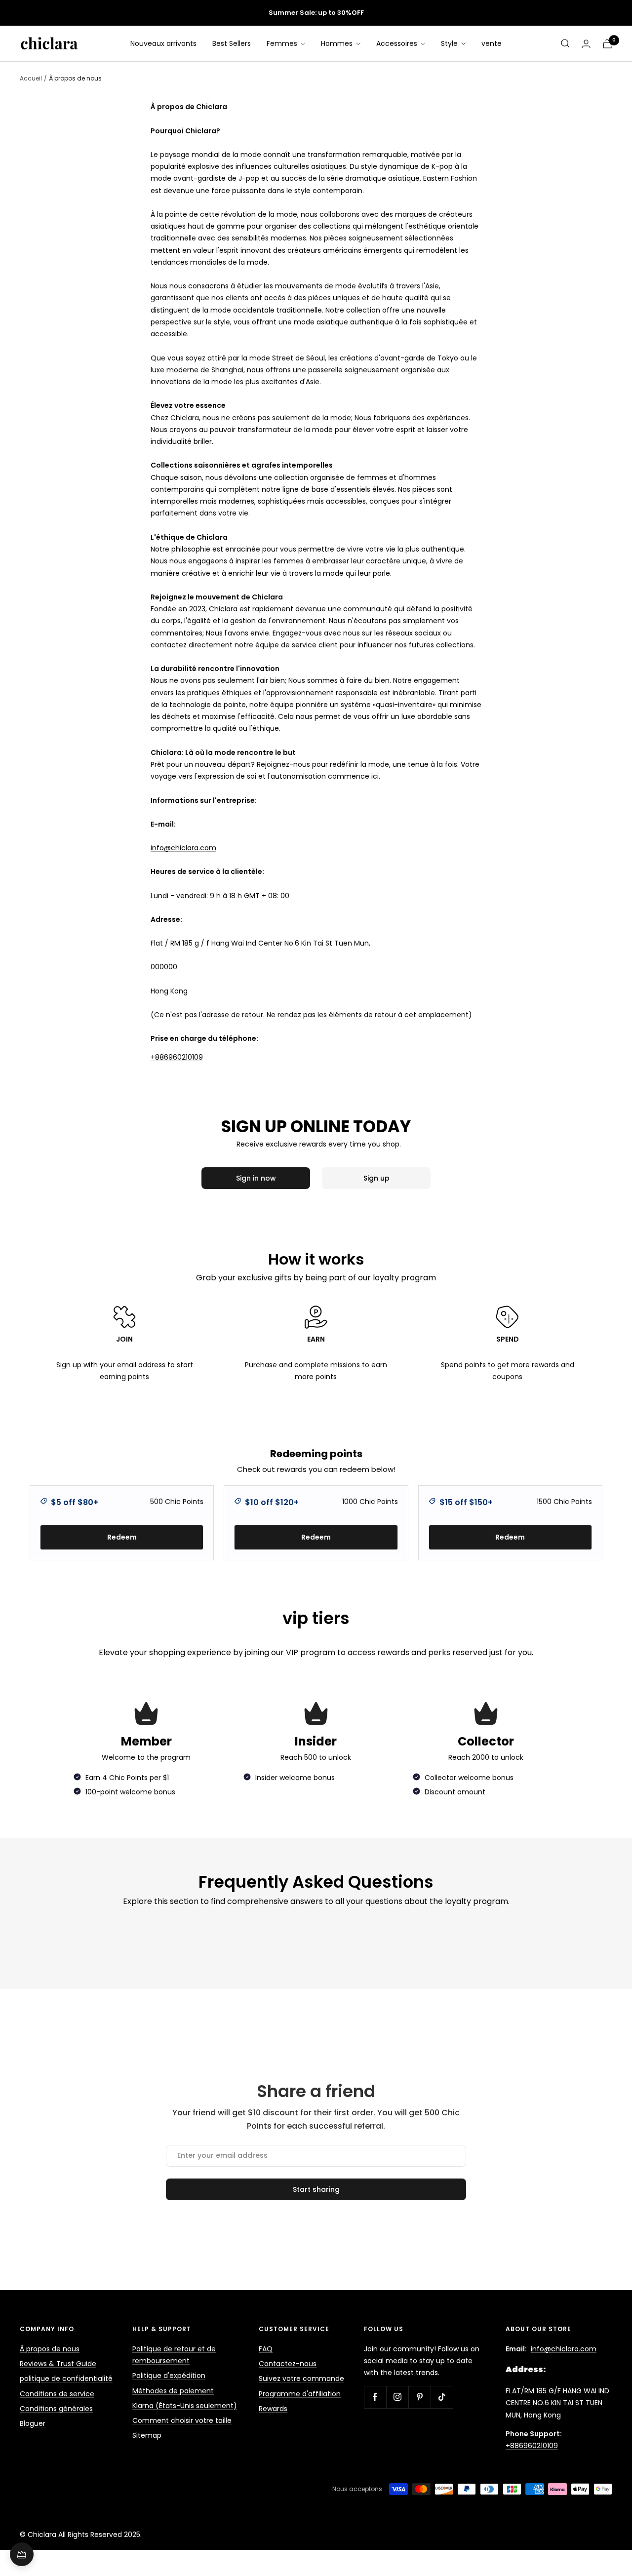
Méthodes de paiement (173, 2391)
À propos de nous (50, 2349)
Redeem (122, 1537)
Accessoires (398, 43)
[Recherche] (565, 43)
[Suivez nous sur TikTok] (442, 2397)
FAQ (266, 2349)
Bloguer (33, 2423)
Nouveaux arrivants (163, 43)
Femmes (283, 43)
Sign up (376, 1178)
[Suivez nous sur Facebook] (375, 2397)
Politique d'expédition (169, 2376)
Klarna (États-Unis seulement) (185, 2406)
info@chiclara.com (564, 2349)
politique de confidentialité (66, 2378)
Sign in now (256, 1178)
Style (450, 43)
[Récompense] (22, 2554)
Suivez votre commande (301, 2378)
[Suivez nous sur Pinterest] (419, 2397)
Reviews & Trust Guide (58, 2364)
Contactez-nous (288, 2364)
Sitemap (147, 2435)
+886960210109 (177, 1057)
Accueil (31, 78)
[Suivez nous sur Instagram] (397, 2397)
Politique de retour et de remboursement (174, 2355)
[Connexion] (586, 44)
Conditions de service (57, 2394)
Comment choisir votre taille (182, 2420)
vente (492, 43)
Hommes (338, 43)
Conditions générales (56, 2409)
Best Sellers (232, 43)
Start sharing (316, 2189)
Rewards (273, 2409)
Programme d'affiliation (300, 2394)
